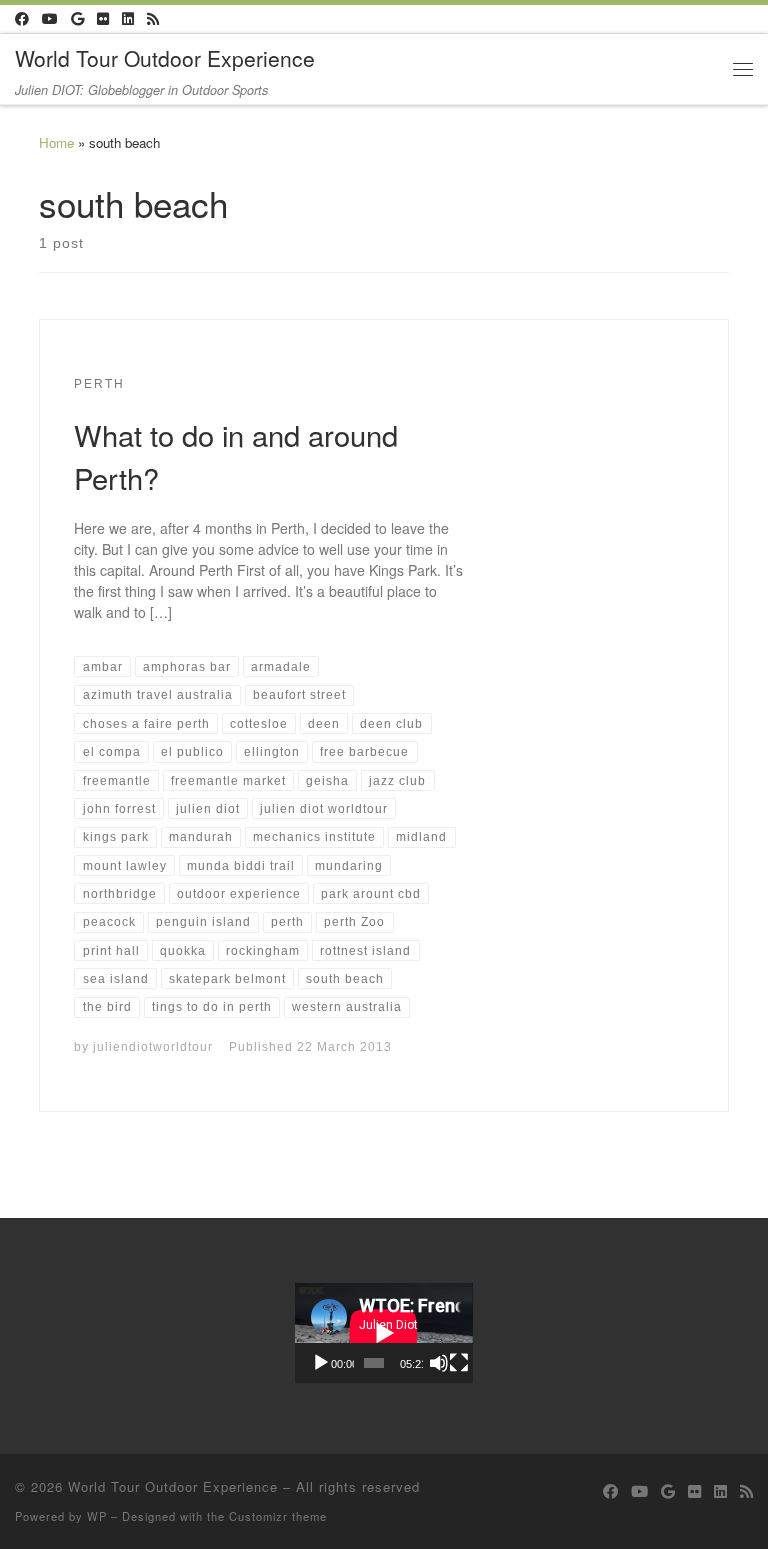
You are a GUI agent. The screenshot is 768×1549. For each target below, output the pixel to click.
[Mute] (439, 1363)
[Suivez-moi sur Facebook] (22, 19)
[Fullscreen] (459, 1363)
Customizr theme (278, 1516)
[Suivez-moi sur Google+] (77, 19)
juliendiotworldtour (153, 1046)
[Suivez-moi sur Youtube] (50, 19)
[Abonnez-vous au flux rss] (153, 19)
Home (56, 142)
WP (97, 1516)
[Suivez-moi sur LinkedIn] (128, 19)
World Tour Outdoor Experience (173, 1486)
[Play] (321, 1363)
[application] (384, 1333)
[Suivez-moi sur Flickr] (103, 19)
